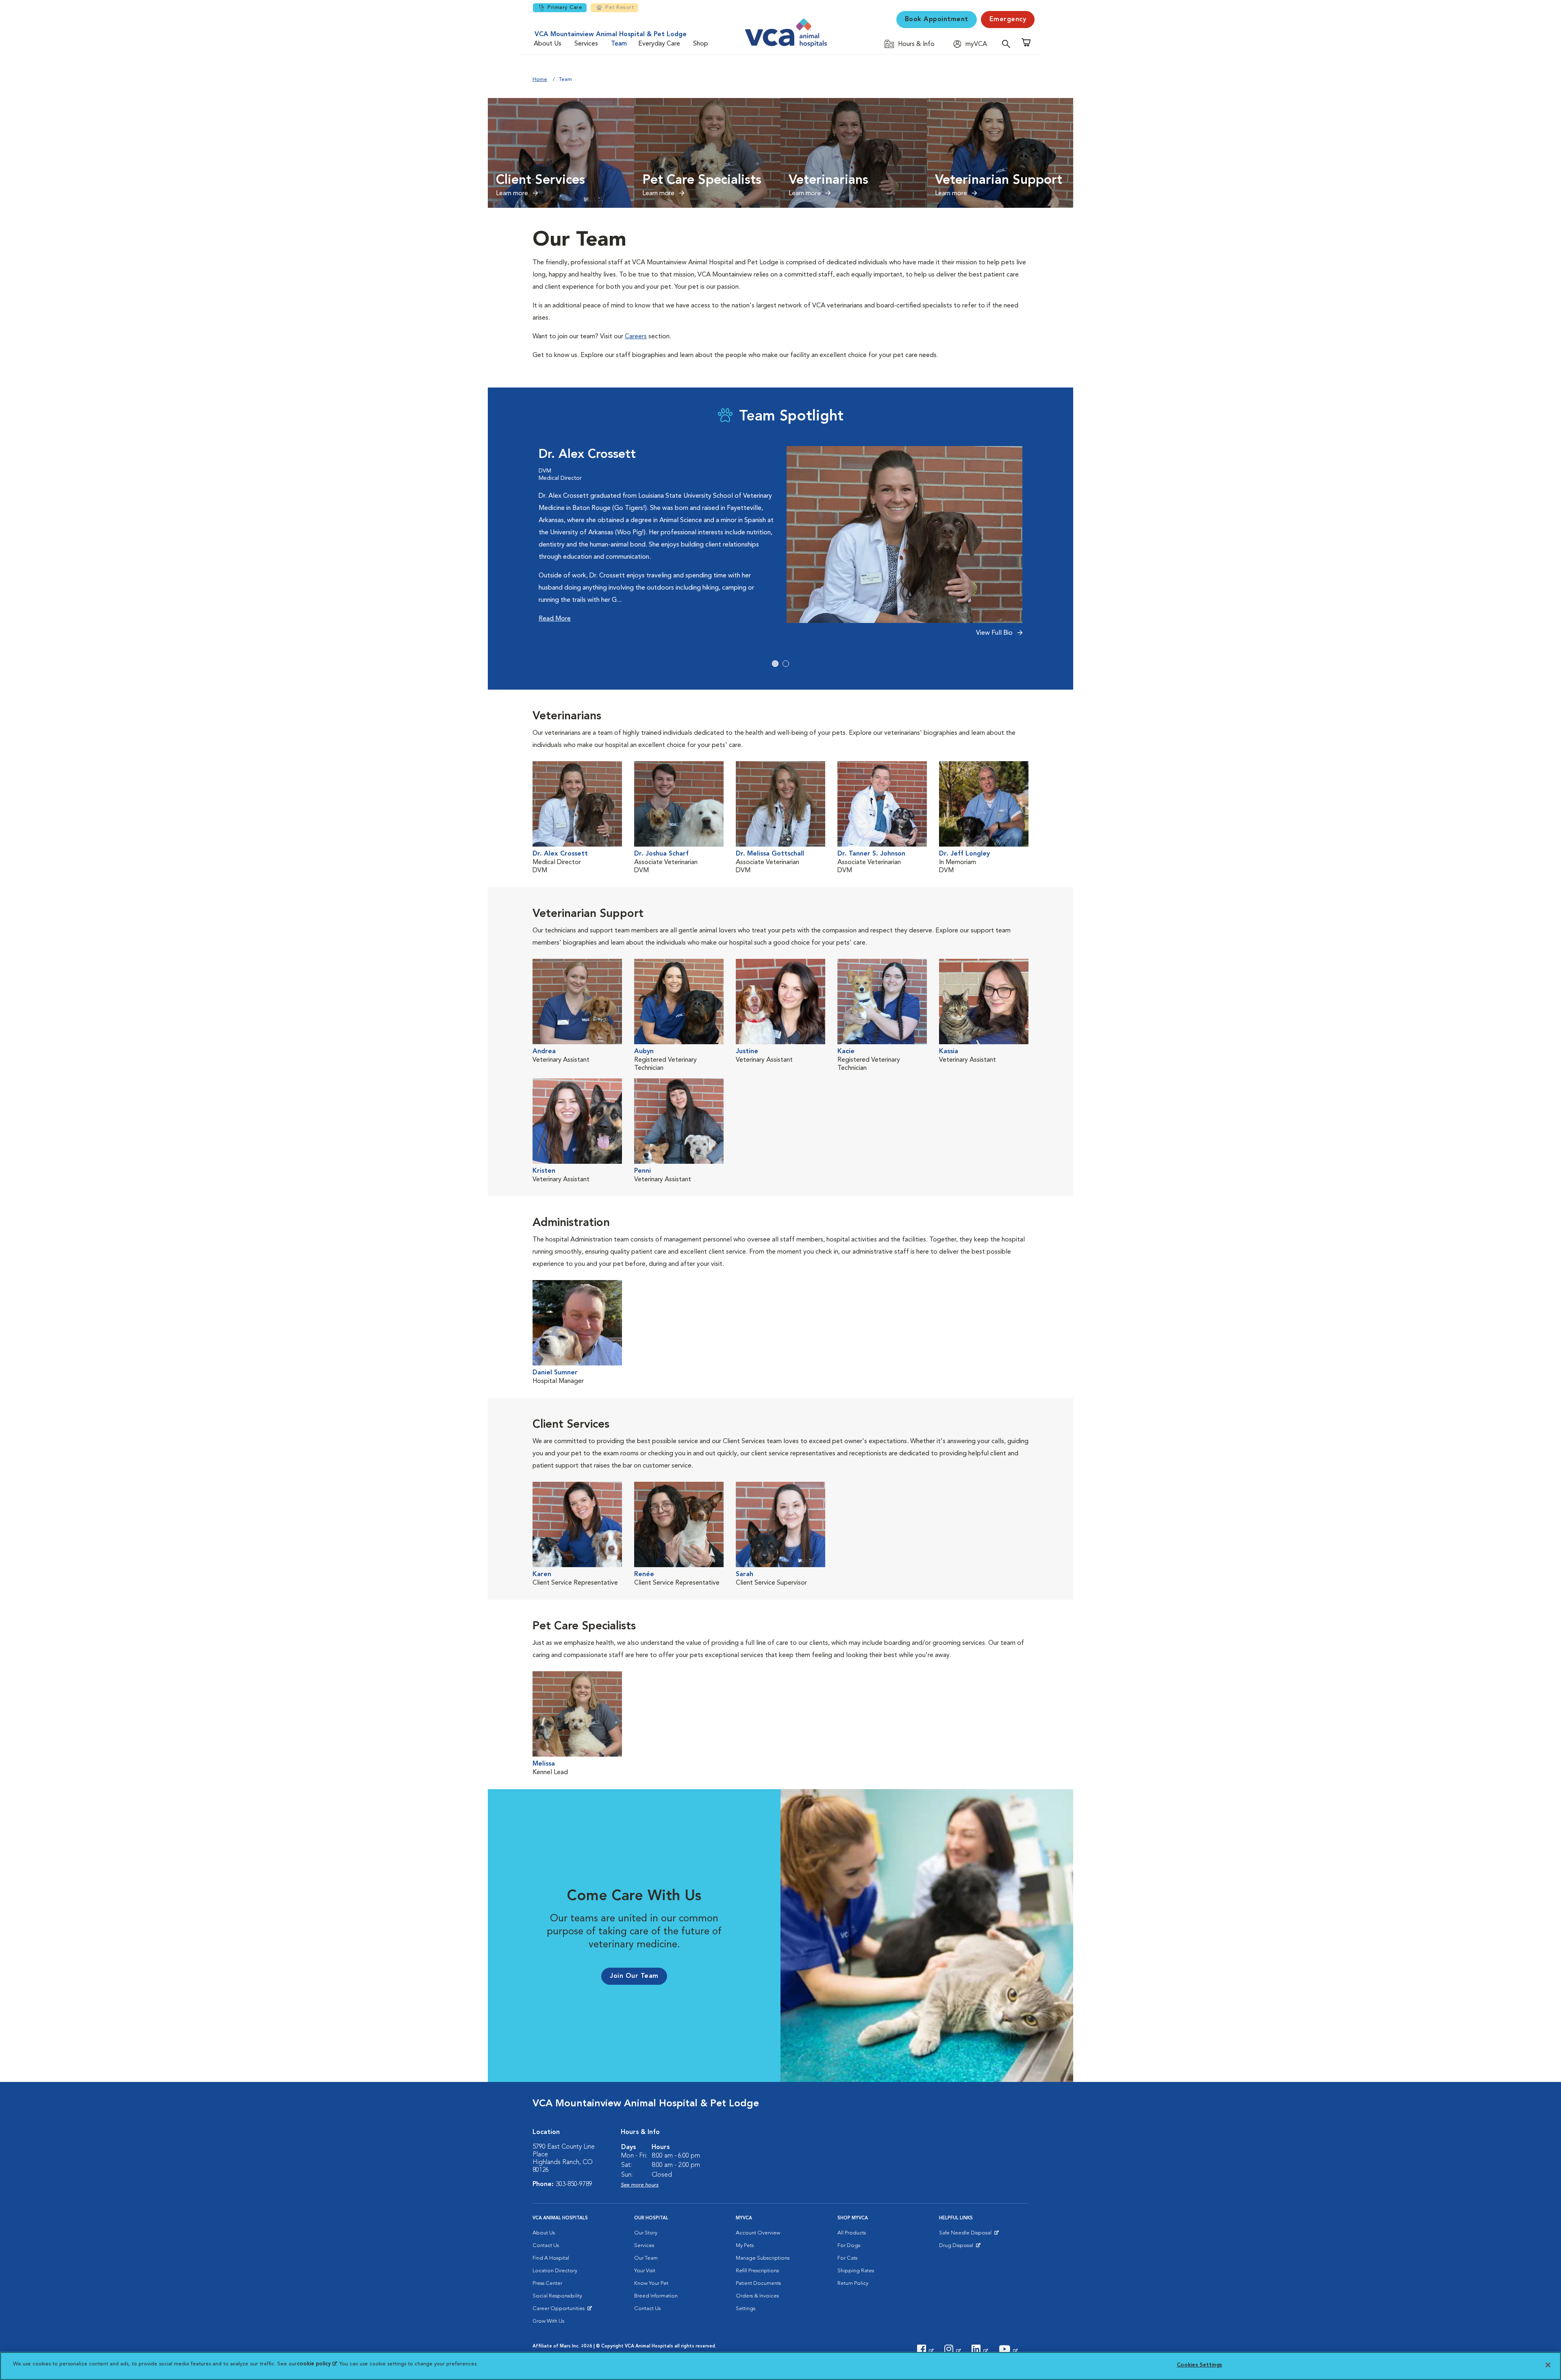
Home (540, 79)
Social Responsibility (557, 2296)
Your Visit (645, 2271)
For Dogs (849, 2246)
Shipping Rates (856, 2271)
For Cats (847, 2258)
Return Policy (853, 2283)
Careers (636, 337)
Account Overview (758, 2233)
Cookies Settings (1199, 2365)
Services (586, 44)
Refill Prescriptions (757, 2271)
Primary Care (565, 8)
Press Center (547, 2283)
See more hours (640, 2185)
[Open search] (1008, 44)
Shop (701, 44)
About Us (548, 44)
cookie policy (317, 2364)
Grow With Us (548, 2321)
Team (619, 44)
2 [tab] (786, 664)
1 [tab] (775, 664)
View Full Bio (995, 633)
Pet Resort (620, 8)
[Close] (1548, 2365)
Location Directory (555, 2271)
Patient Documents (758, 2283)
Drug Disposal (960, 2247)
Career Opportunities (560, 2310)
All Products (852, 2233)
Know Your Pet (651, 2283)
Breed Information (656, 2296)
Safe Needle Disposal (966, 2235)
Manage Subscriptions (763, 2258)
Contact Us (546, 2246)
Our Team (646, 2258)
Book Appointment (937, 20)
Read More (555, 619)
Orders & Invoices (757, 2296)
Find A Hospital (551, 2258)
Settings (746, 2309)
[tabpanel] (780, 546)
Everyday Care (659, 44)
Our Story (646, 2233)
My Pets (745, 2246)
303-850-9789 (574, 2184)
